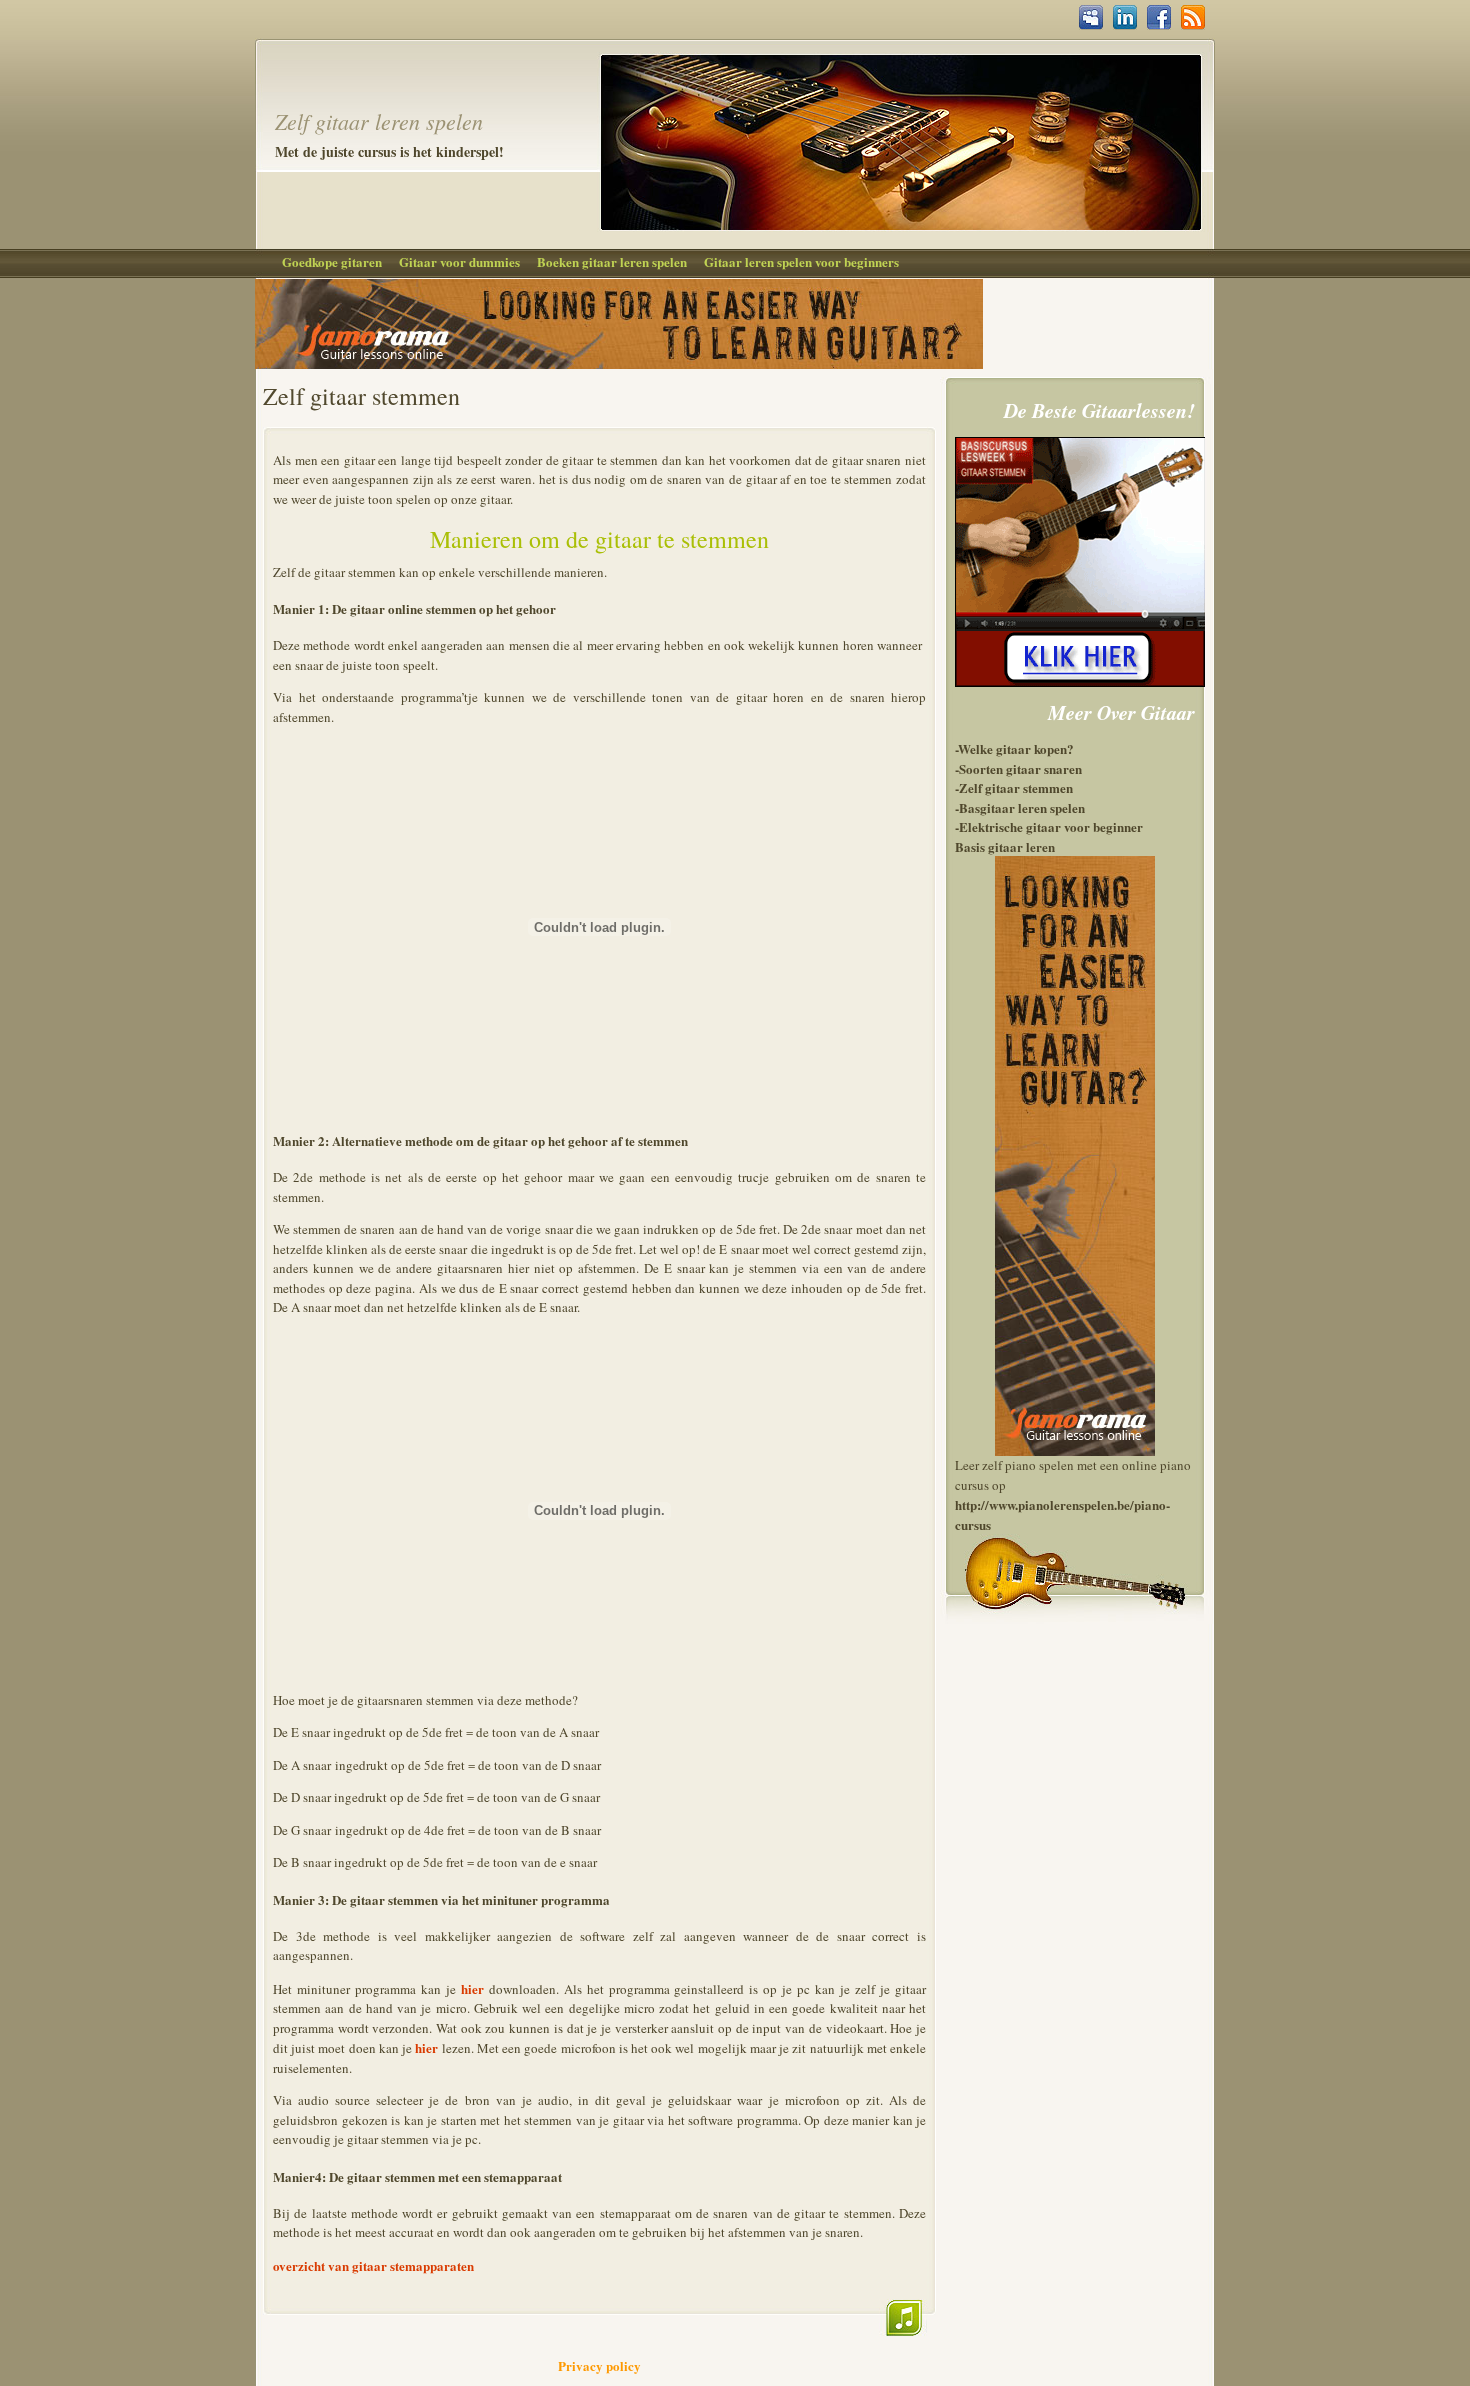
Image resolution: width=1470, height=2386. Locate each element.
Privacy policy (599, 2365)
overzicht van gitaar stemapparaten (373, 2265)
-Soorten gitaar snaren (1018, 768)
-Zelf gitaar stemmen (1014, 787)
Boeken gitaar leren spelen (612, 261)
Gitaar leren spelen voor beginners (801, 261)
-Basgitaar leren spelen (1020, 807)
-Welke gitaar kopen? (1014, 748)
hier (472, 1988)
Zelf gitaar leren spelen (379, 121)
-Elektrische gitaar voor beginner (1049, 826)
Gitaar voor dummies (459, 261)
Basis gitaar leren (1005, 846)
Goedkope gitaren (332, 261)
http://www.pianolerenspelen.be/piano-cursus (1062, 1514)
